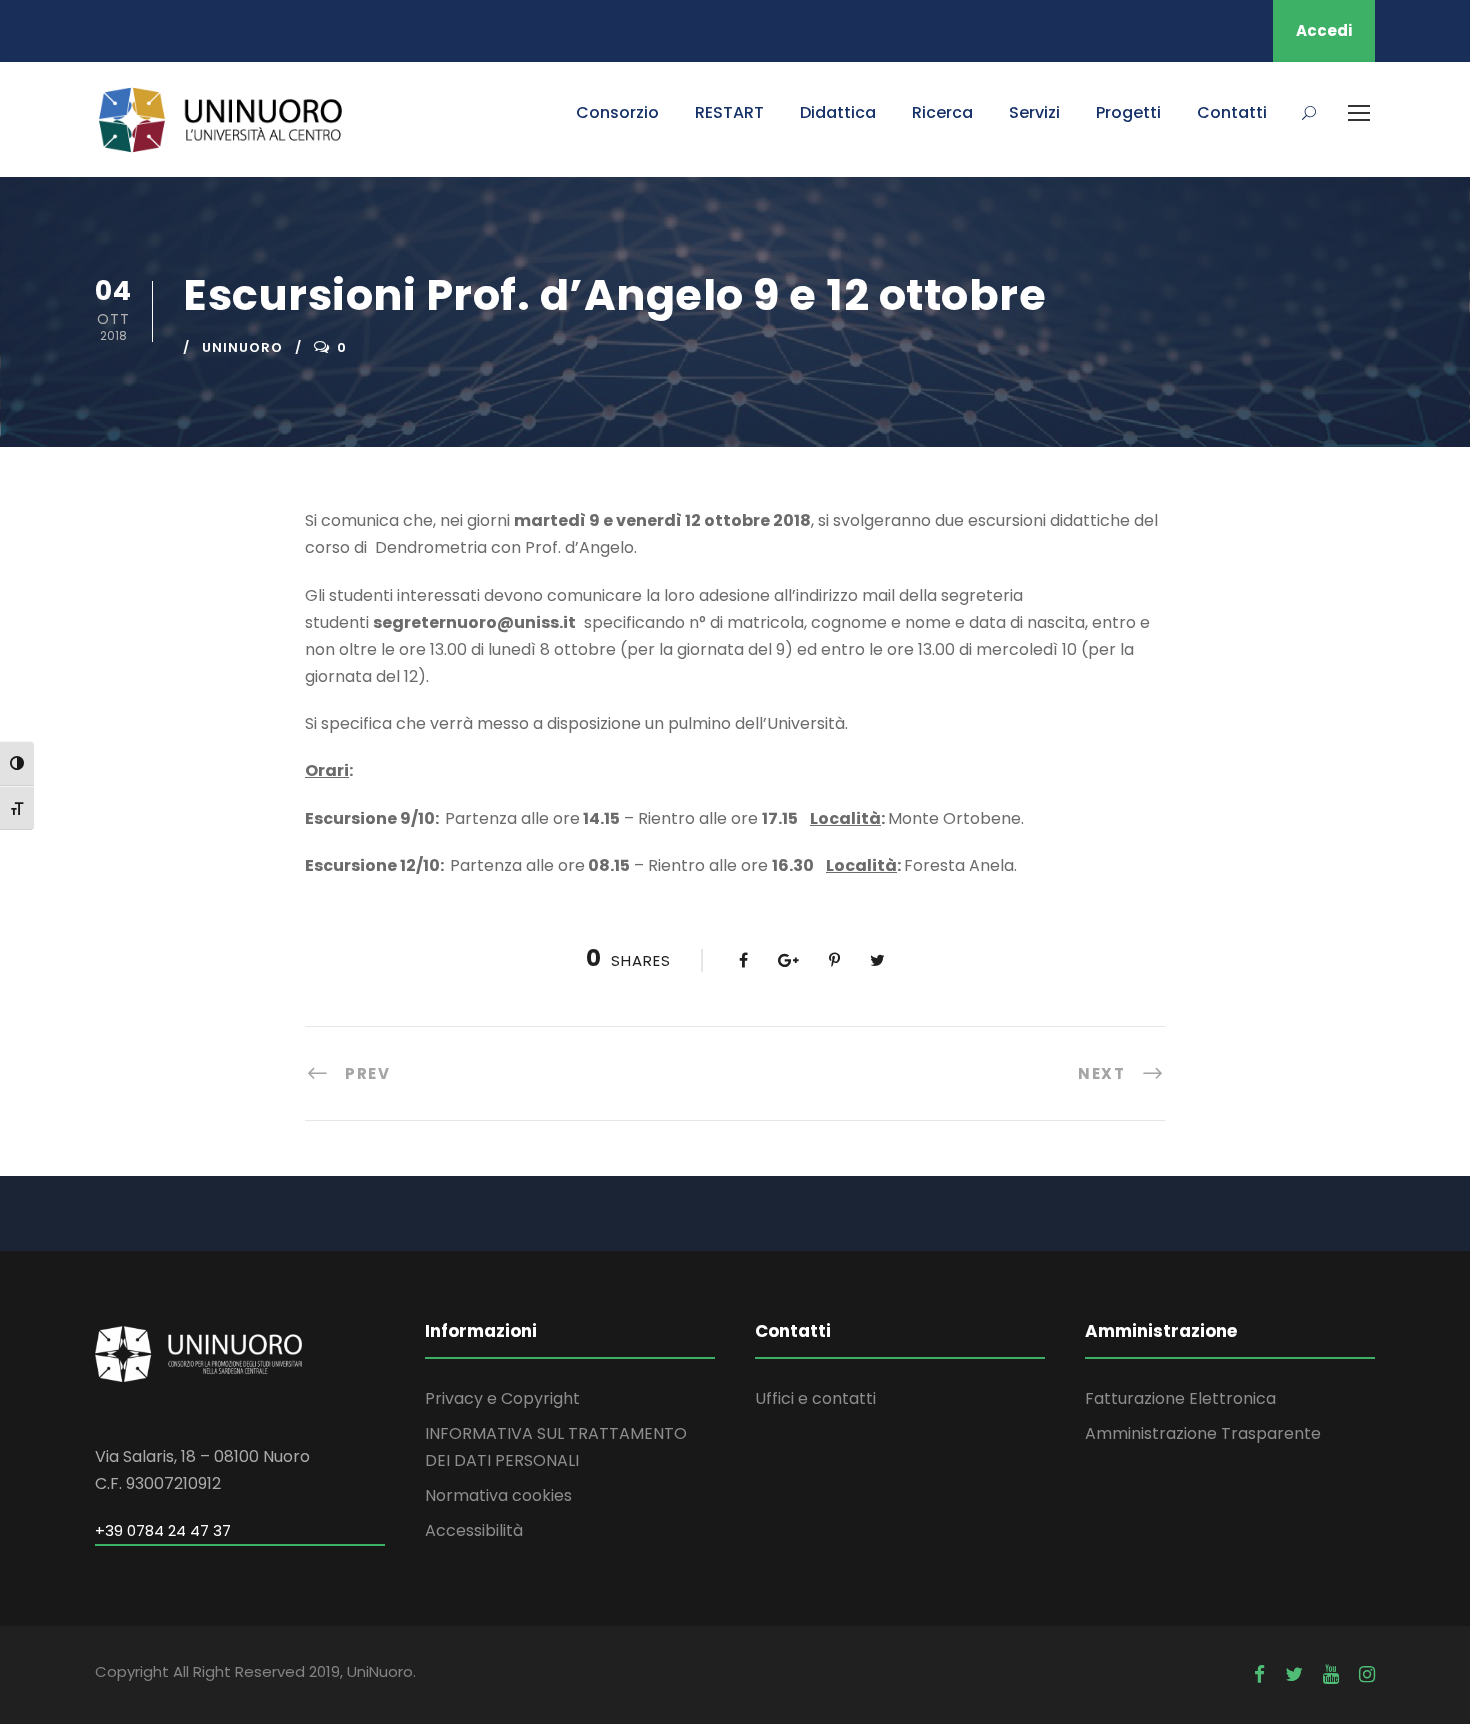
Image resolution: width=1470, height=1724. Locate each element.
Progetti (1128, 112)
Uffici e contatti (815, 1398)
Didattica (838, 112)
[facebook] (1259, 1674)
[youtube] (1331, 1674)
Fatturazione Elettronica (1180, 1398)
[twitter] (1294, 1674)
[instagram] (1367, 1674)
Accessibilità (474, 1530)
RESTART (729, 112)
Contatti (1232, 112)
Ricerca (942, 112)
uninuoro (242, 347)
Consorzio (617, 112)
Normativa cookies (498, 1495)
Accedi (1324, 30)
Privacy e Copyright (502, 1398)
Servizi (1034, 112)
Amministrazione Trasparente (1203, 1433)
